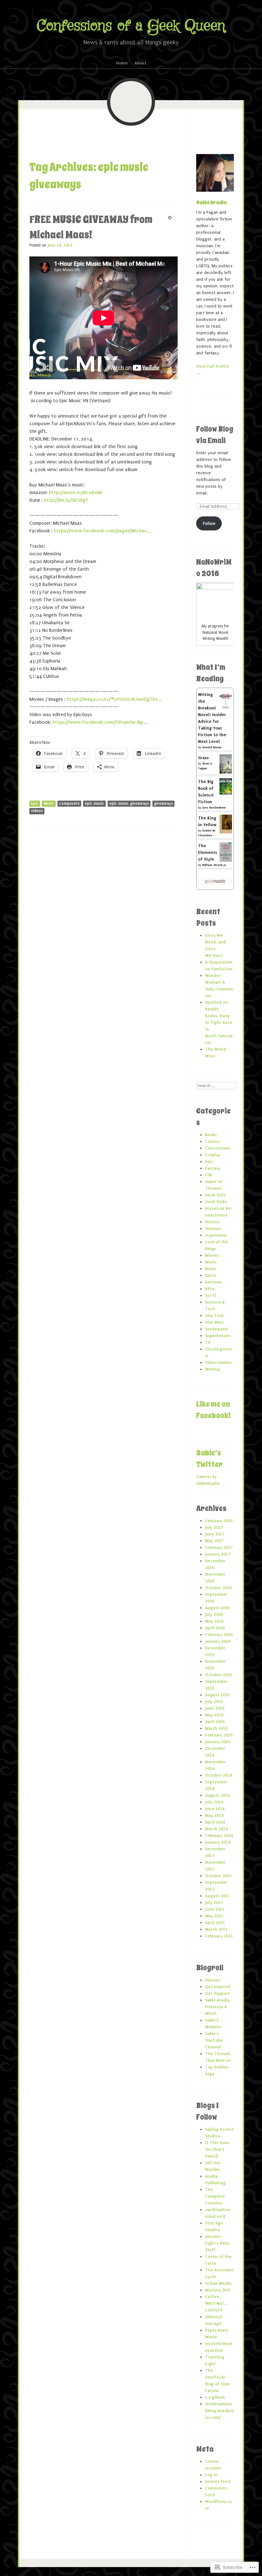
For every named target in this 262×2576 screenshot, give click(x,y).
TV (208, 1342)
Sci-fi (211, 1295)
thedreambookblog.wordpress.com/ (220, 2411)
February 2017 (219, 1547)
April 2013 (215, 1923)
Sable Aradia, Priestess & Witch (218, 2007)
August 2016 (217, 1608)
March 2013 (216, 1929)
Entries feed (218, 2481)
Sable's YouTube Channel (214, 2040)
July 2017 (214, 1527)
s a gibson (215, 2397)
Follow (209, 523)
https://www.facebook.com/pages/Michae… (103, 531)
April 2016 (215, 1628)
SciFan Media (218, 2283)
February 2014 (219, 1836)
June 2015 (215, 1708)
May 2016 (214, 1621)
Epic (35, 803)
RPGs (210, 1289)
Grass (203, 758)
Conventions (218, 1148)
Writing (212, 1369)
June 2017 (215, 1534)
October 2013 (218, 1876)
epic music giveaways (129, 803)
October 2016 (218, 1588)
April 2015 (215, 1722)
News (210, 1269)
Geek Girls (215, 1195)
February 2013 (219, 1936)
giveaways (163, 803)
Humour (213, 1229)
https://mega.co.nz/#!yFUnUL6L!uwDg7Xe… (115, 699)
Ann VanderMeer (214, 807)
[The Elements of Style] (226, 861)
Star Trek (214, 1316)
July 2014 (214, 1802)
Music (49, 803)
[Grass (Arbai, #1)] (226, 772)
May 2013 (214, 1916)
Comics (212, 1141)
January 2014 (218, 1842)
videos (37, 811)
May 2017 (214, 1541)
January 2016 (218, 1641)
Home (122, 63)
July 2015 (214, 1702)
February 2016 (219, 1635)
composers (69, 803)
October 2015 (218, 1675)
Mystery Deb (217, 2290)
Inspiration (216, 1235)
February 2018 (219, 1521)
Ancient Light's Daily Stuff (217, 2243)
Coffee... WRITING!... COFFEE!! (216, 2303)
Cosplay (213, 1155)
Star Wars (214, 1322)
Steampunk (216, 1329)
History (212, 1222)
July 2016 (214, 1614)
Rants (211, 1275)
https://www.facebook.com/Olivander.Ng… (100, 722)
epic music (94, 803)
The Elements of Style (208, 852)
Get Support (217, 1993)
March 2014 (216, 1829)
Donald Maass (212, 747)
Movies (212, 1255)
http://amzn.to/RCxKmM (75, 492)
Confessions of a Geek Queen (131, 26)
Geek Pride (216, 1202)
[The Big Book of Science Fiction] (226, 793)
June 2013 (215, 1909)
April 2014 (215, 1822)
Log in (211, 2475)
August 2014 (217, 1795)
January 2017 (218, 1554)
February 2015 (219, 1735)
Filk (209, 1175)
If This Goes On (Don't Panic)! (217, 2149)
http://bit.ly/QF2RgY (66, 500)
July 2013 (214, 1902)
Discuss (212, 1980)
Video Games (218, 1362)
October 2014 (218, 1775)
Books (211, 1135)
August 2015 (217, 1695)
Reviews (213, 1282)
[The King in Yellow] (226, 832)
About (140, 63)
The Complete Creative (215, 2196)
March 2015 (216, 1728)
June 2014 (215, 1809)
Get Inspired (218, 1987)
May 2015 (214, 1715)
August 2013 (217, 1896)
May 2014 (214, 1815)
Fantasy (213, 1168)
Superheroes (218, 1336)
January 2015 (218, 1742)
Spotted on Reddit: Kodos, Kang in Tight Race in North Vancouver (219, 1022)
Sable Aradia (212, 203)
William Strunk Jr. (214, 865)
